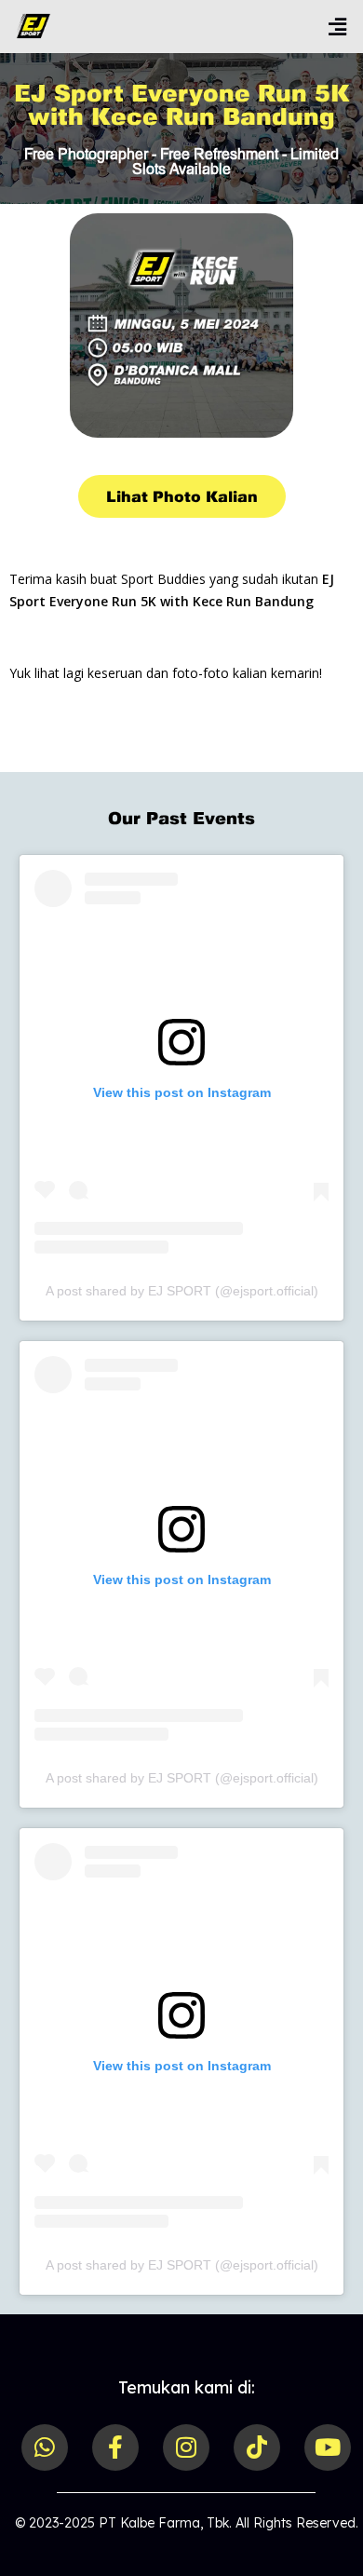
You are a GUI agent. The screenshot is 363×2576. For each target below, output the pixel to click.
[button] (328, 27)
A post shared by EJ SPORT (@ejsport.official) (182, 1291)
